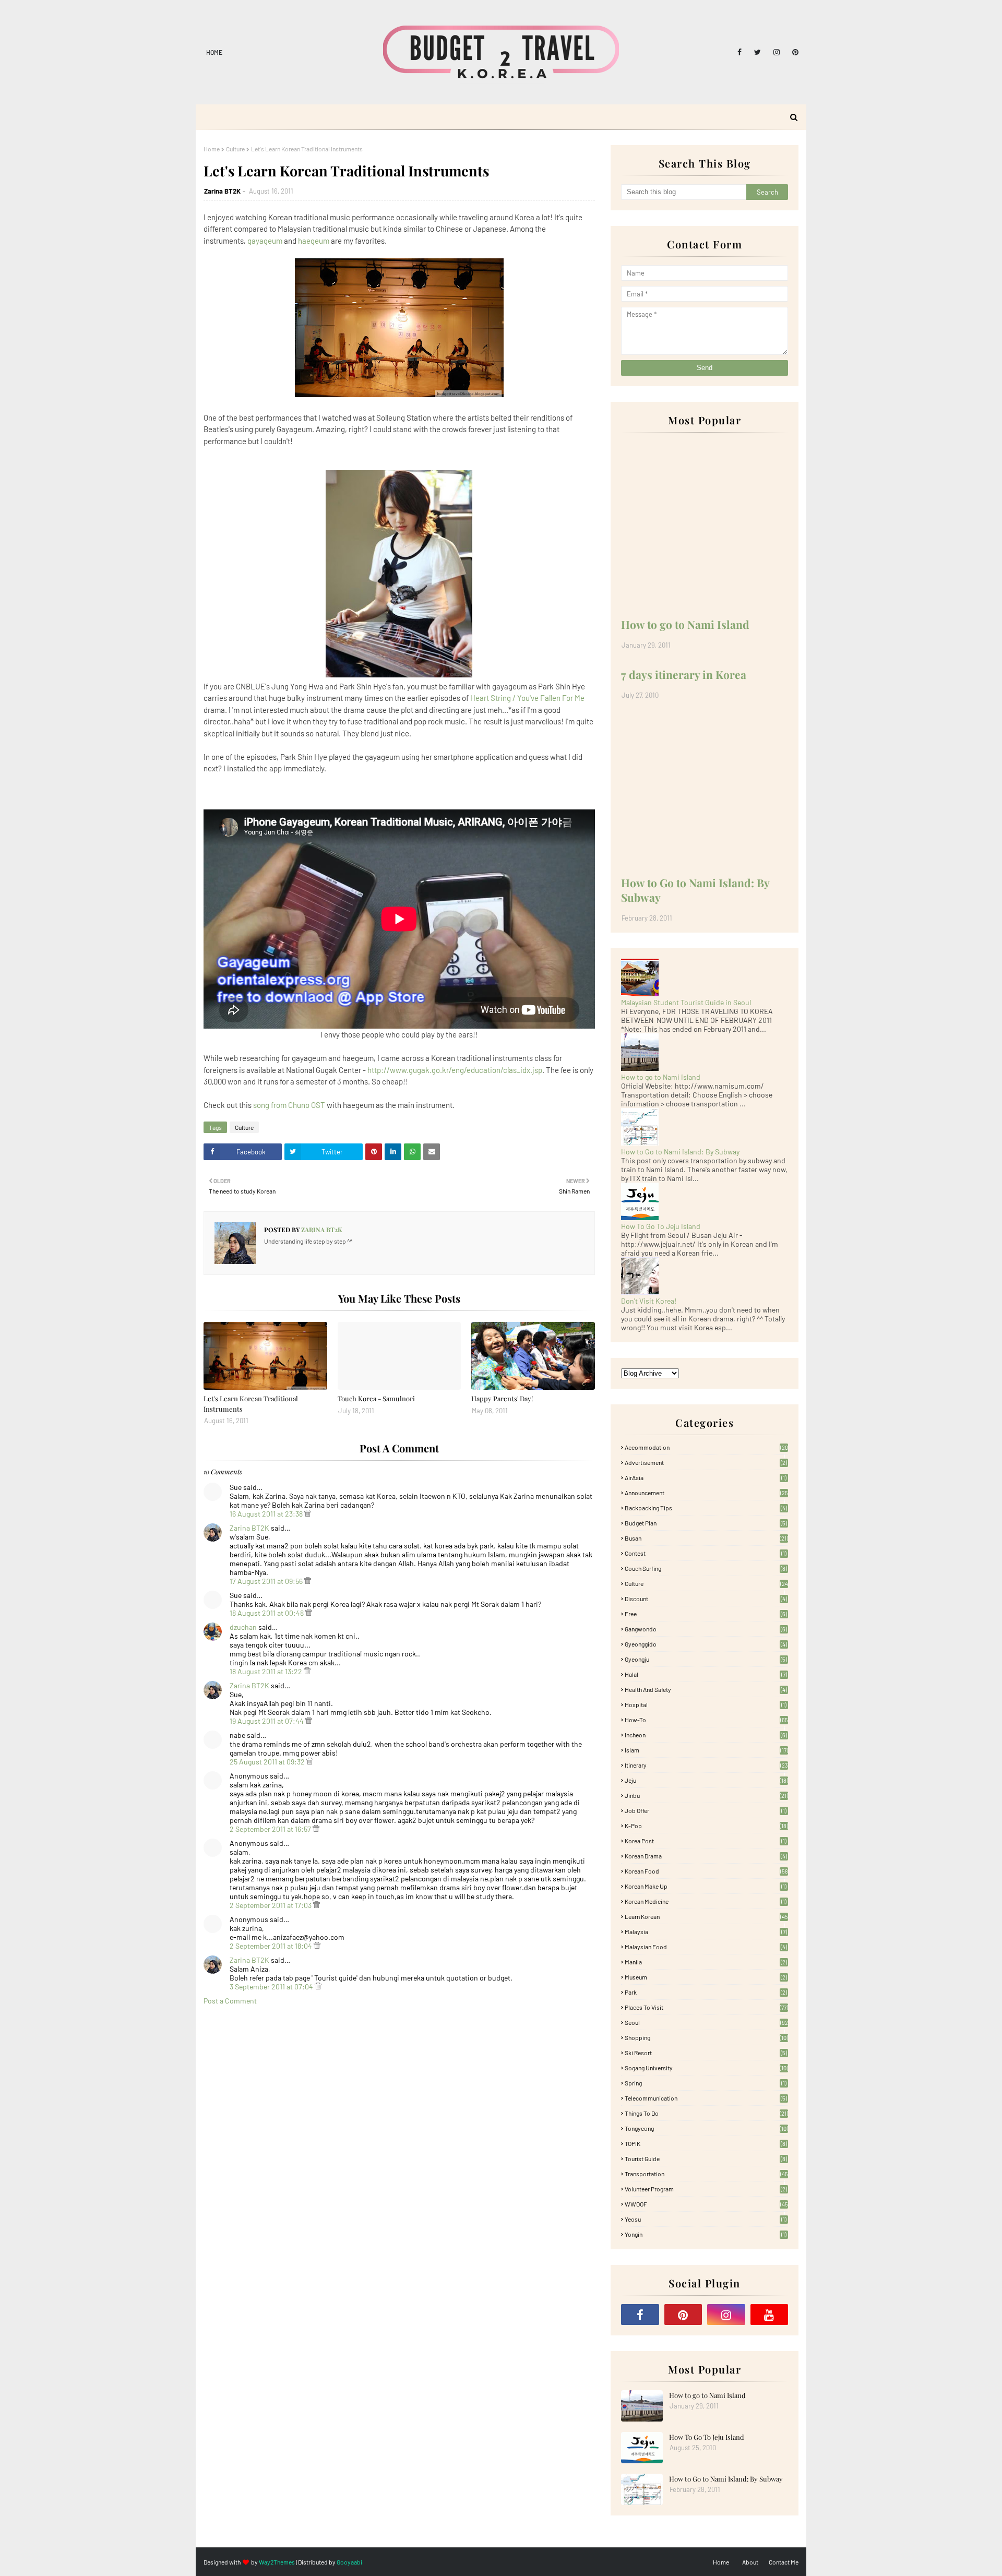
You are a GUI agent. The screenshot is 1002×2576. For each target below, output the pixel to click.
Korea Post (706, 1841)
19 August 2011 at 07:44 (267, 1721)
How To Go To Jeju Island (661, 1226)
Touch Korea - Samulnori (376, 1398)
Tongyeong (706, 2128)
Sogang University (706, 2068)
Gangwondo (706, 1629)
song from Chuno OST (289, 1105)
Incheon (706, 1735)
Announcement (706, 1493)
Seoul (706, 2022)
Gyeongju (706, 1659)
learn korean (706, 1916)
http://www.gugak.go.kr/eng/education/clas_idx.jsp (455, 1070)
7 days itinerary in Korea (684, 674)
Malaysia (706, 1931)
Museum (706, 1977)
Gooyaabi (349, 2562)
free (706, 1614)
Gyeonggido (706, 1644)
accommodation (706, 1447)
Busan (706, 1538)
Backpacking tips (706, 1508)
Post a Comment (230, 2001)
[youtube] (770, 2315)
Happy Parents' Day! (502, 1398)
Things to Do (706, 2113)
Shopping (706, 2037)
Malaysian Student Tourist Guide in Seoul (686, 1002)
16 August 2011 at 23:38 (267, 1514)
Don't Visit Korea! (649, 1301)
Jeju (706, 1780)
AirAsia (706, 1477)
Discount (706, 1599)
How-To (706, 1720)
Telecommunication (706, 2098)
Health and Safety (706, 1689)
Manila (706, 1962)
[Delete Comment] (308, 1514)
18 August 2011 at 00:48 (267, 1613)
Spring (706, 2083)
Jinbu (706, 1795)
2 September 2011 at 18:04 (272, 1946)
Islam (706, 1750)
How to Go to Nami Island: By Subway (695, 890)
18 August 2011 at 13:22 (267, 1671)
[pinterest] (794, 52)
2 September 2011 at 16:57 (271, 1829)
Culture (235, 149)
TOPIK (706, 2143)
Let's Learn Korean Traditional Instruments (251, 1404)
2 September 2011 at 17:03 (271, 1905)
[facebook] (739, 52)
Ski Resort (706, 2053)
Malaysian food (706, 1947)
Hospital (706, 1704)
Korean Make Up (706, 1886)
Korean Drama (706, 1856)
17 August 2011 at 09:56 (267, 1581)
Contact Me (784, 2562)
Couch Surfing (706, 1568)
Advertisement (706, 1462)
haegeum (314, 241)
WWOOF (706, 2204)
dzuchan (243, 1627)
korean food (706, 1871)
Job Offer (706, 1810)
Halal (706, 1674)
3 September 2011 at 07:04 (272, 1987)
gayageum (265, 241)
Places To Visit (706, 2007)
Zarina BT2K (222, 191)
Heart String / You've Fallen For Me (527, 698)
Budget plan (706, 1523)
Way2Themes (277, 2562)
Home (214, 52)
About (750, 2562)
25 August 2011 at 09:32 (268, 1762)
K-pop (706, 1826)
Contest (706, 1553)
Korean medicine (706, 1901)
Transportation (706, 2174)
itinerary (706, 1765)
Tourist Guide (706, 2158)
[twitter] (758, 52)
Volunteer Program (706, 2189)
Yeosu (706, 2219)
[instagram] (777, 52)
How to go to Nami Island (685, 624)
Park (706, 1992)
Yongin (706, 2234)
